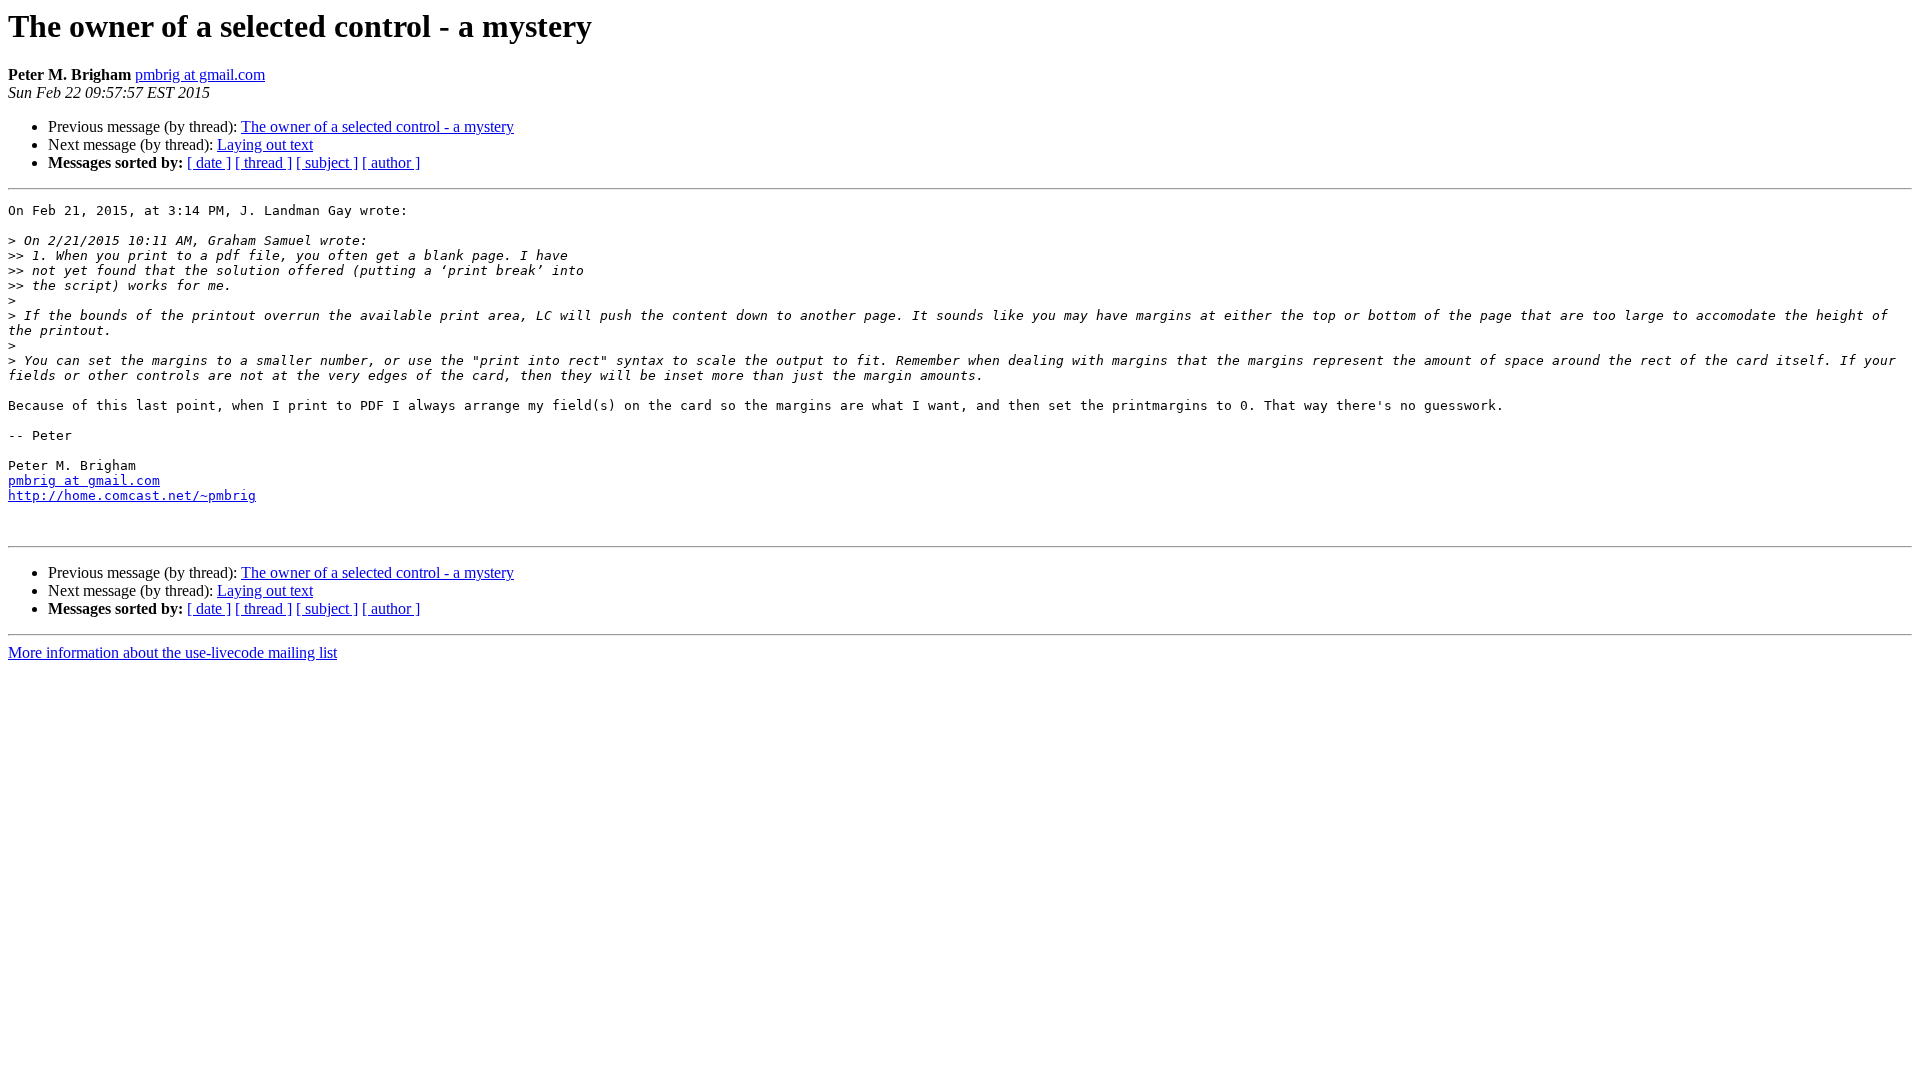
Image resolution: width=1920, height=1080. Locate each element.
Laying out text (265, 144)
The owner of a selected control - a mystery (377, 126)
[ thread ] (263, 162)
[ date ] (209, 162)
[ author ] (391, 162)
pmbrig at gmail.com (200, 74)
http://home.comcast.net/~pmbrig (132, 495)
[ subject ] (327, 162)
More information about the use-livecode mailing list (172, 652)
